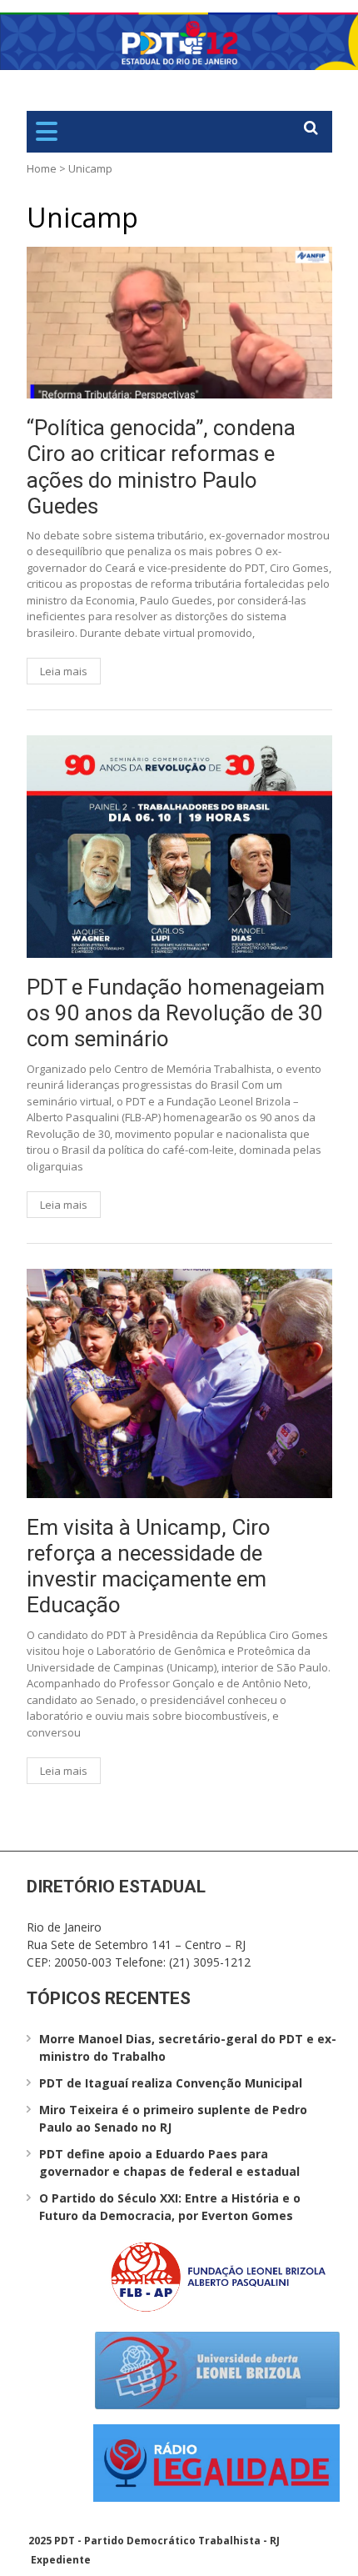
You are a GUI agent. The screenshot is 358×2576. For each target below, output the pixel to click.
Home (42, 168)
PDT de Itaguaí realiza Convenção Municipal (171, 2083)
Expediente (61, 2560)
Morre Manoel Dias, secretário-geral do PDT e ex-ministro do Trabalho (188, 2047)
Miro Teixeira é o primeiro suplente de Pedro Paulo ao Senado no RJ (173, 2118)
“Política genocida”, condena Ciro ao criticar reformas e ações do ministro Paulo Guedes (161, 467)
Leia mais (64, 671)
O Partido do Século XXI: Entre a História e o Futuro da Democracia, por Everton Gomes (170, 2207)
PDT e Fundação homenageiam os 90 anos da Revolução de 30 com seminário (176, 1013)
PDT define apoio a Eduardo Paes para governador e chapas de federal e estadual (169, 2163)
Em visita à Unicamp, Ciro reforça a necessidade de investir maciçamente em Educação (149, 1566)
